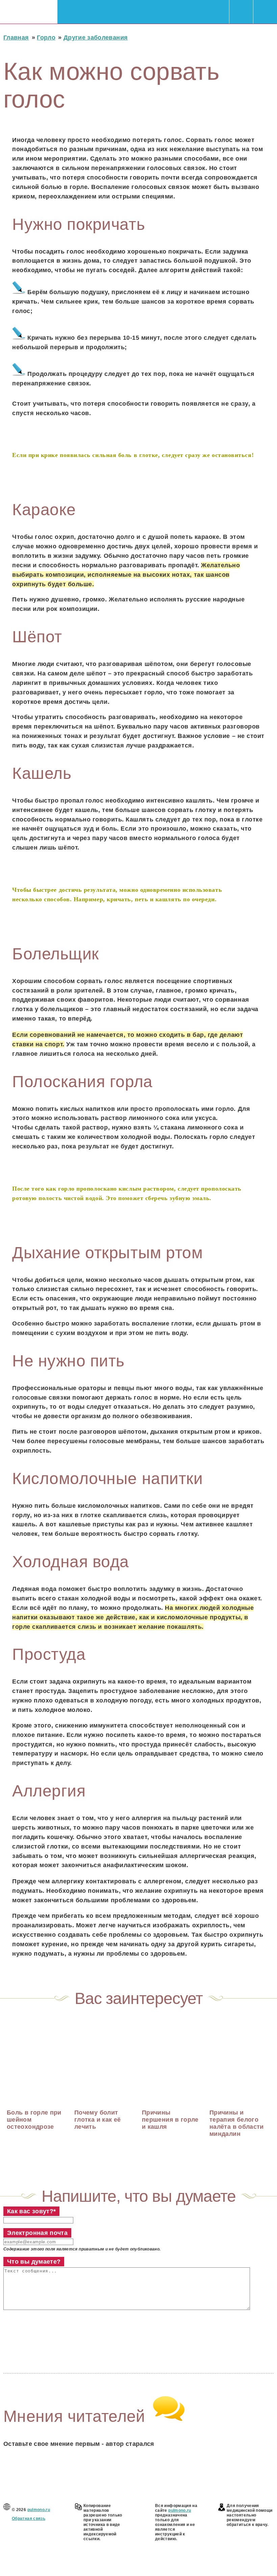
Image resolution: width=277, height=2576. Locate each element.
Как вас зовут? (31, 2211)
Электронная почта (37, 2233)
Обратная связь (29, 2519)
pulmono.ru (39, 2510)
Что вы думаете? (34, 2262)
